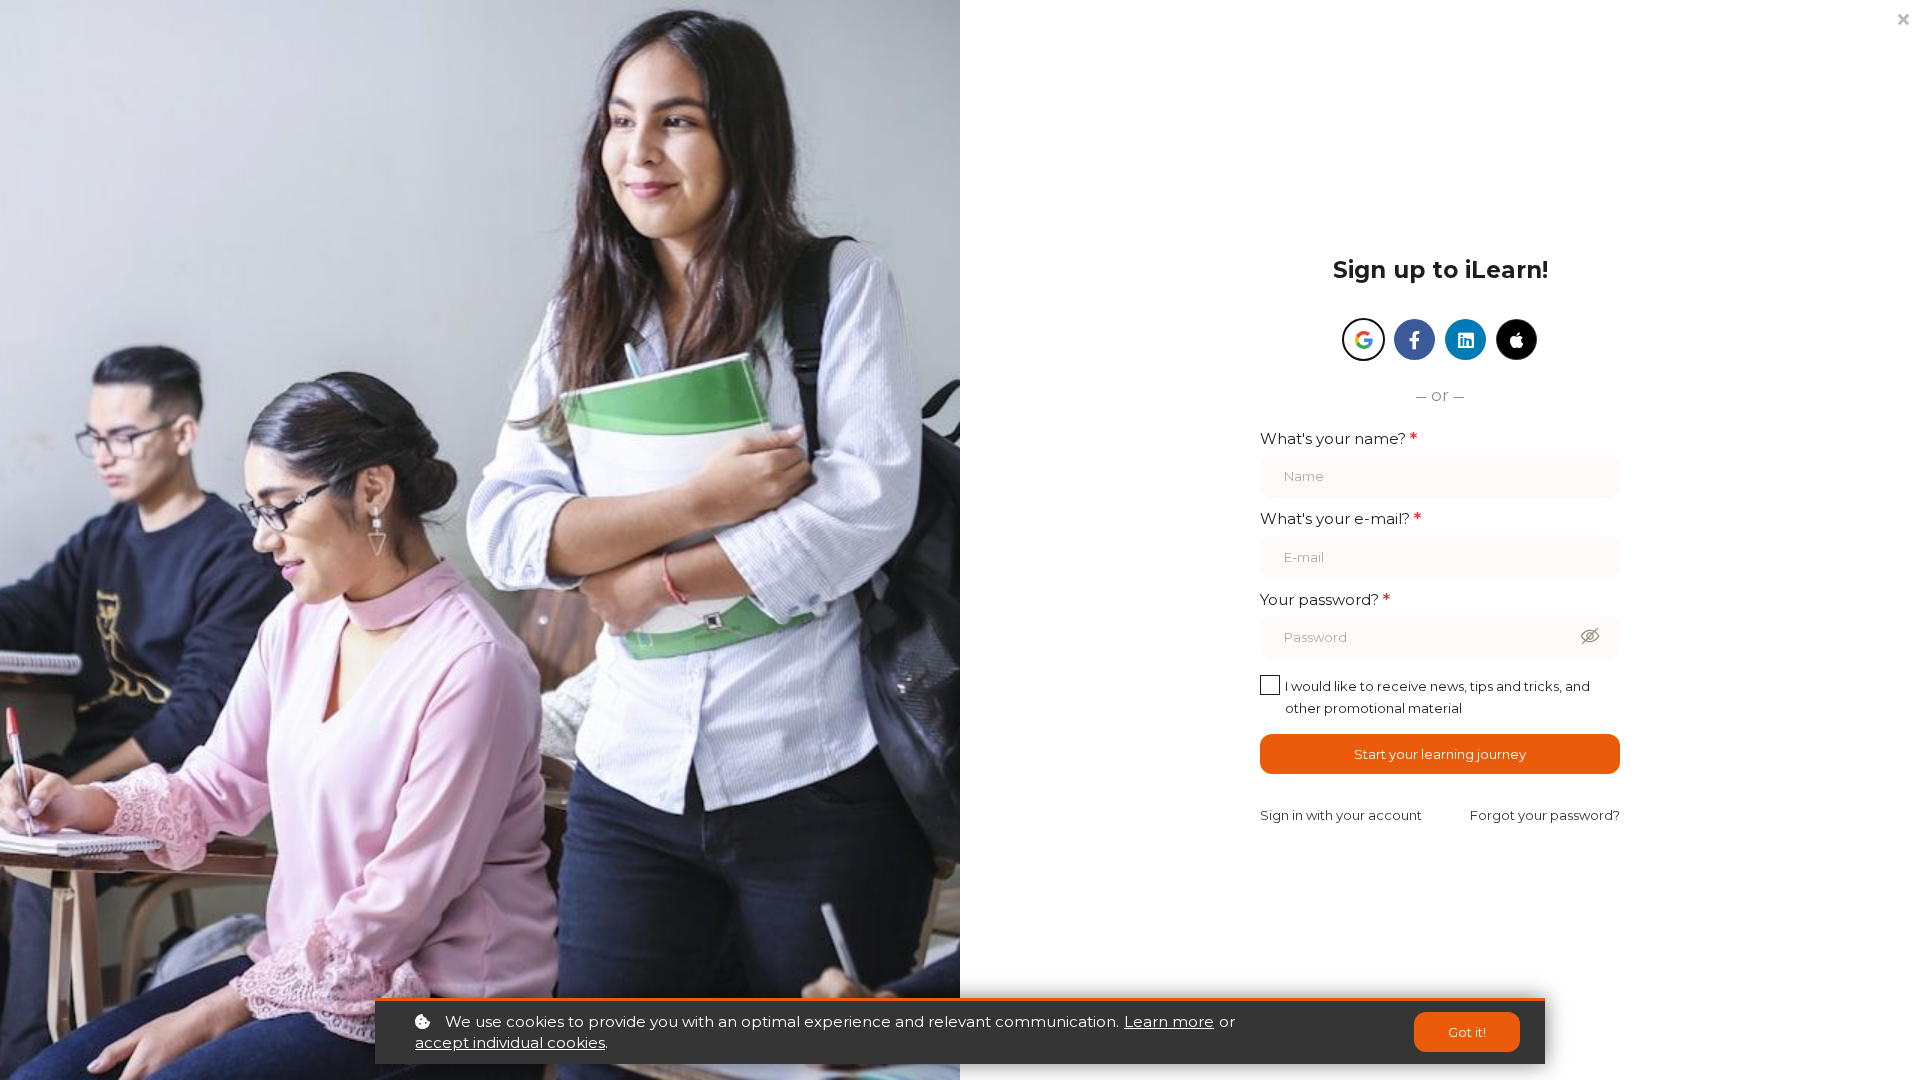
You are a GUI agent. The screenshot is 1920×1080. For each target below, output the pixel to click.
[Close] (1903, 17)
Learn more (1169, 1021)
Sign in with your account (1341, 815)
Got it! (1467, 1032)
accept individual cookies (510, 1042)
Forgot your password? (1545, 815)
